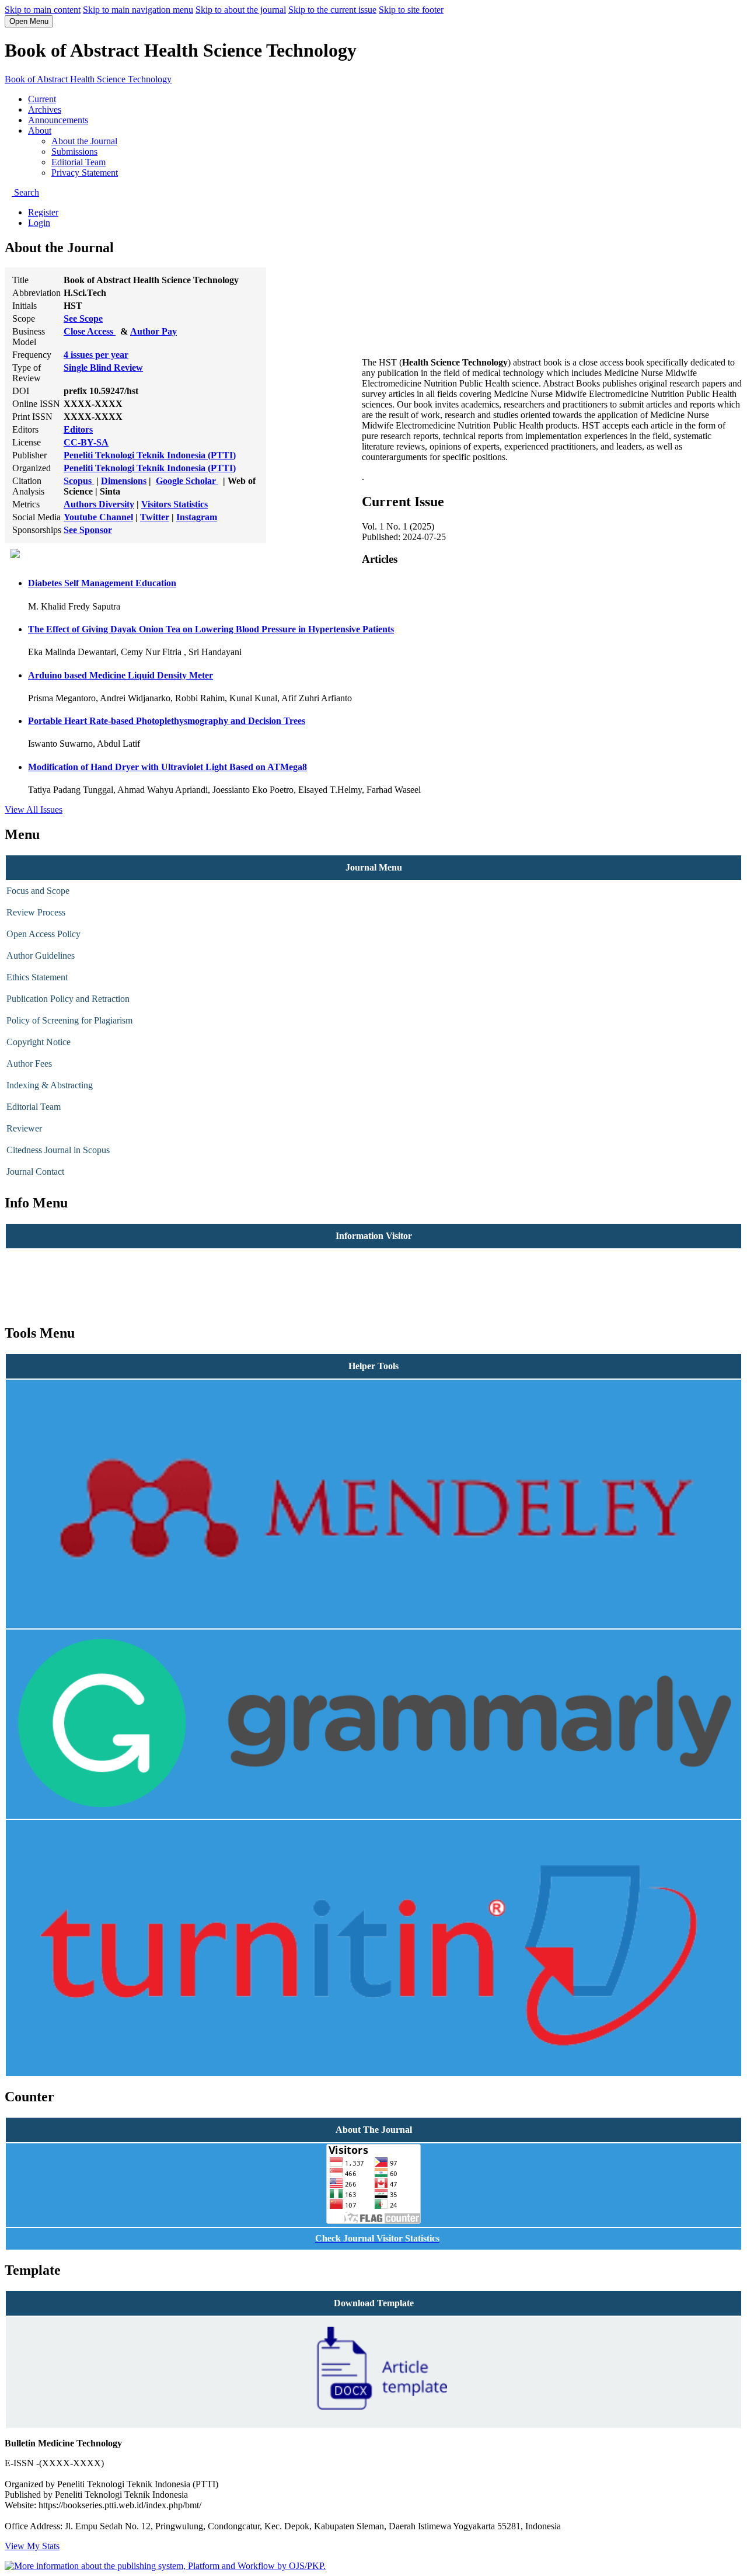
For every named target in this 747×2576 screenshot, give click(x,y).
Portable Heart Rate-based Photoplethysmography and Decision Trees (167, 721)
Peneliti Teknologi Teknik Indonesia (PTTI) (150, 455)
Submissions (74, 152)
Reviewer (24, 1128)
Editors (78, 429)
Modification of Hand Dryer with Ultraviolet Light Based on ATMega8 (167, 767)
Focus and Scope (38, 891)
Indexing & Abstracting (50, 1085)
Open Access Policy (43, 934)
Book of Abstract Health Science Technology (88, 79)
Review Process (36, 912)
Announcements (58, 120)
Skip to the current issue (332, 10)
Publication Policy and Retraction (68, 999)
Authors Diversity (99, 504)
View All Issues (34, 810)
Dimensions (124, 481)
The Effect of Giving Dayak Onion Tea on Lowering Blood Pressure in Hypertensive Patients (211, 629)
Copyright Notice (39, 1042)
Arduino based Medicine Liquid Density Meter (121, 675)
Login (39, 223)
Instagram (197, 517)
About (40, 130)
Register (43, 212)
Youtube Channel (98, 517)
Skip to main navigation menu (138, 10)
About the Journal (84, 141)
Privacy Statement (85, 173)
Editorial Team (78, 162)
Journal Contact (35, 1172)
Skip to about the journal (241, 10)
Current (42, 99)
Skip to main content (43, 10)
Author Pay (153, 331)
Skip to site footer (411, 10)
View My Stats (32, 2546)
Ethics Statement (37, 977)
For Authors (29, 1281)
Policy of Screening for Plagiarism (69, 1020)
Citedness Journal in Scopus (58, 1150)
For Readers (29, 1259)
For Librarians (33, 1302)
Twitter (155, 517)
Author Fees (29, 1064)
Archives (45, 109)
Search (25, 192)
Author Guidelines (41, 955)
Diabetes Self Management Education (102, 583)
